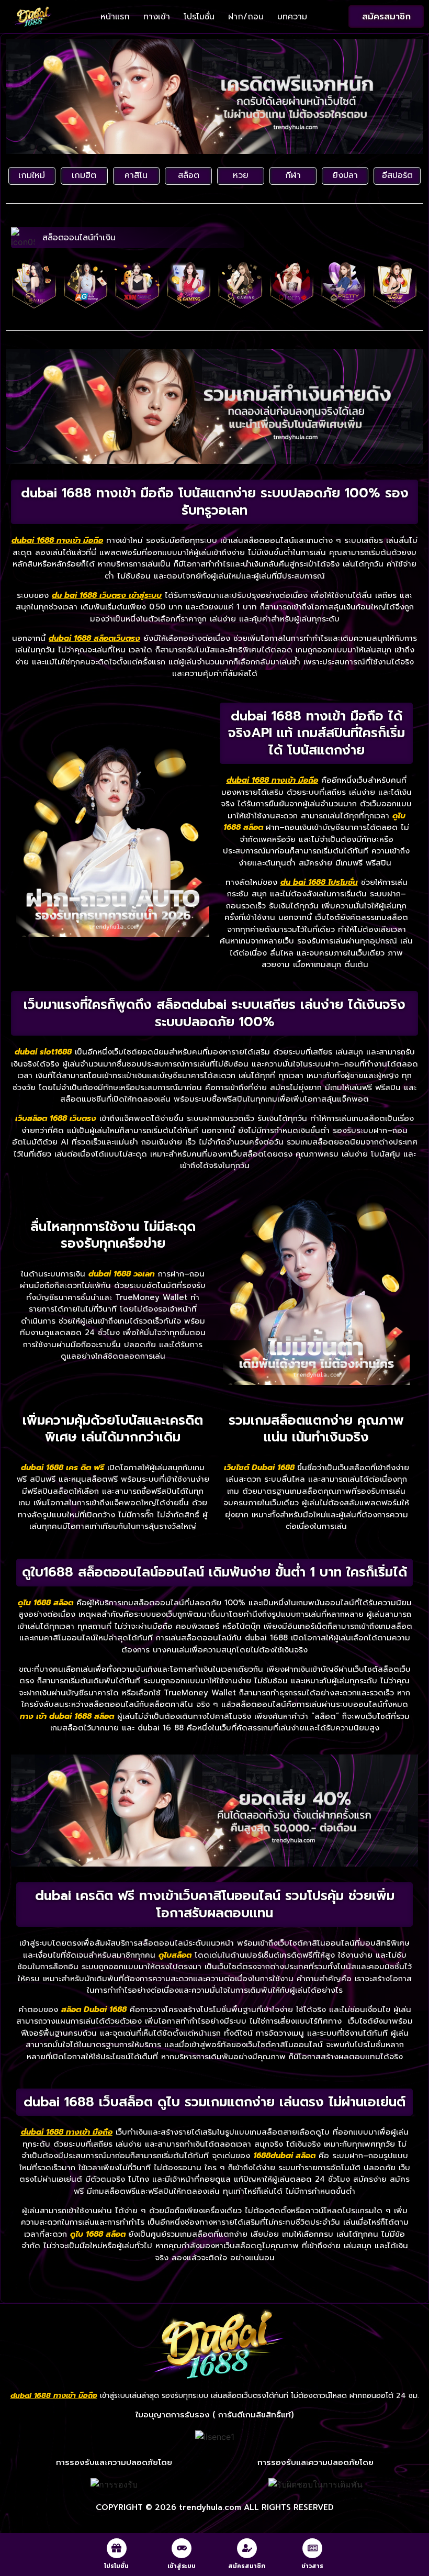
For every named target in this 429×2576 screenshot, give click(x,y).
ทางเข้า (157, 17)
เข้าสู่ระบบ (182, 2566)
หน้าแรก (115, 17)
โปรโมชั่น (199, 17)
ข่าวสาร (312, 2566)
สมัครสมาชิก (247, 2566)
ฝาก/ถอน (246, 17)
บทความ (292, 17)
